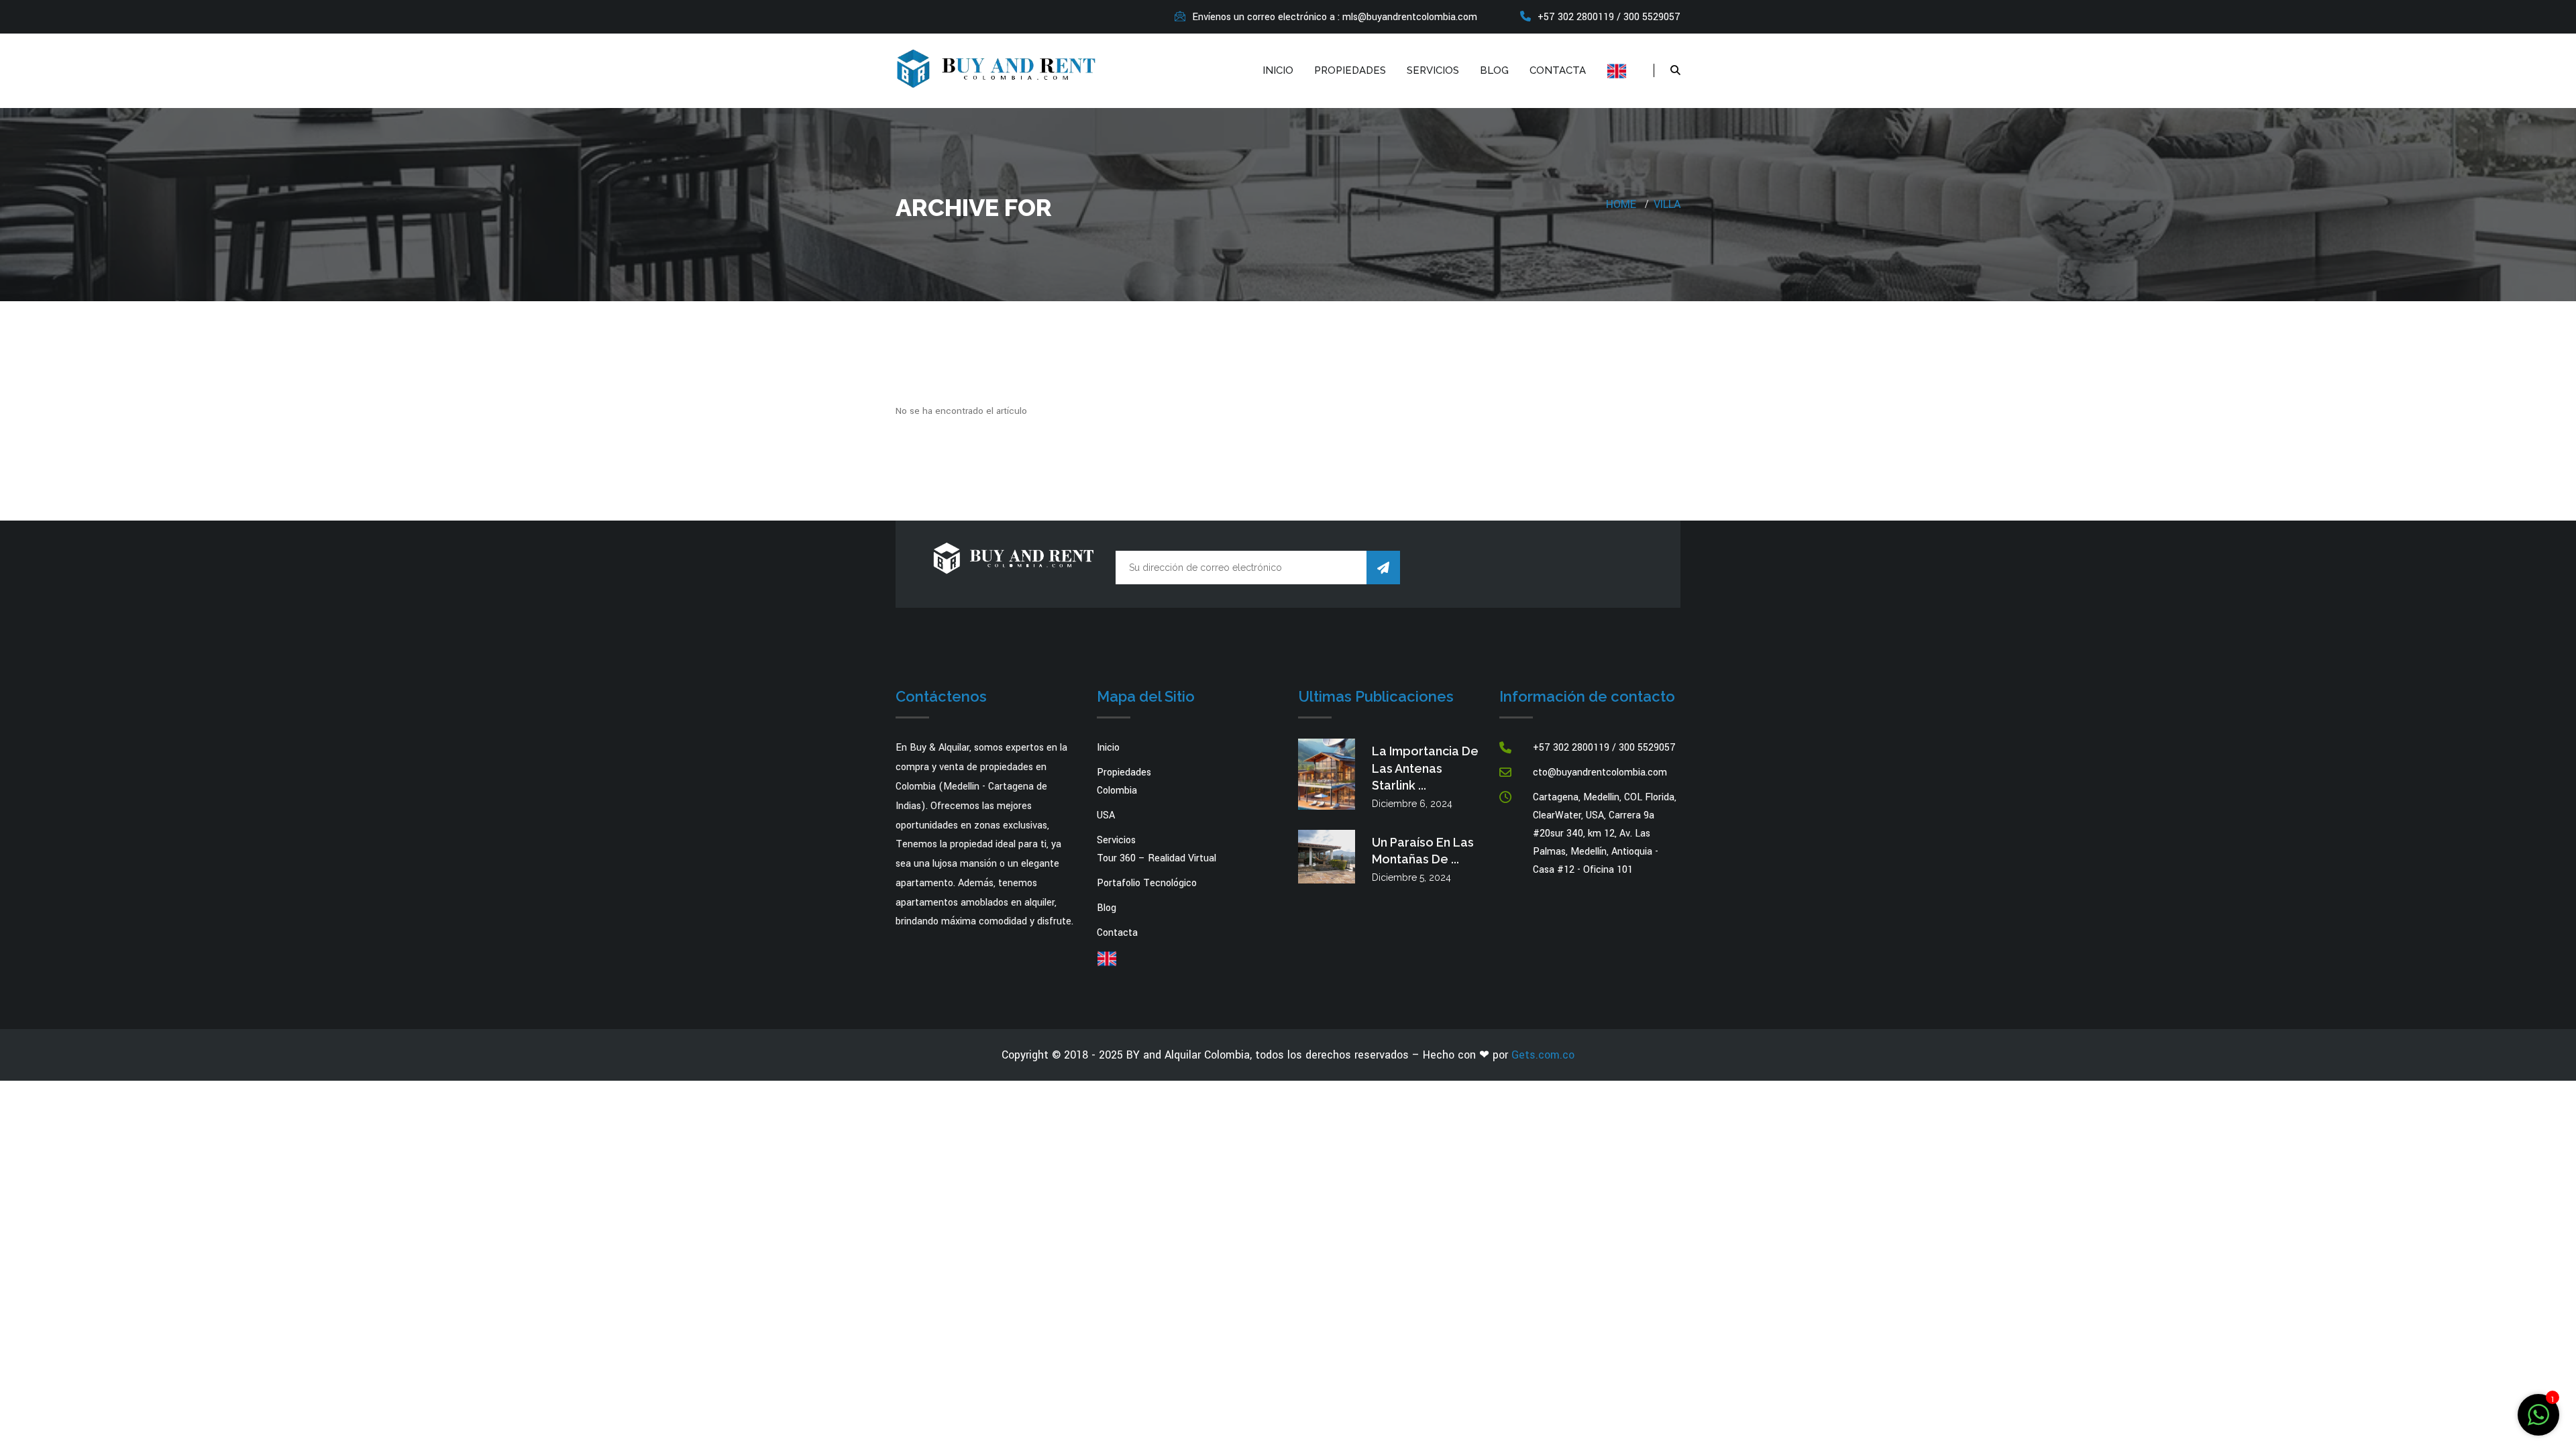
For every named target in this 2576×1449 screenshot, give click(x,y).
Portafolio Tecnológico (1147, 883)
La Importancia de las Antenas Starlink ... (1425, 768)
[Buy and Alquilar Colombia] (996, 67)
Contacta (1558, 70)
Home (1621, 204)
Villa (1667, 204)
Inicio (1278, 70)
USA (1106, 815)
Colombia (1117, 791)
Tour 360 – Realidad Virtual (1157, 858)
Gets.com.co (1543, 1055)
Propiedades (1350, 70)
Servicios (1433, 70)
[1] (2538, 1414)
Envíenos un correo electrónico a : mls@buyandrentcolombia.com (1335, 17)
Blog (1494, 70)
